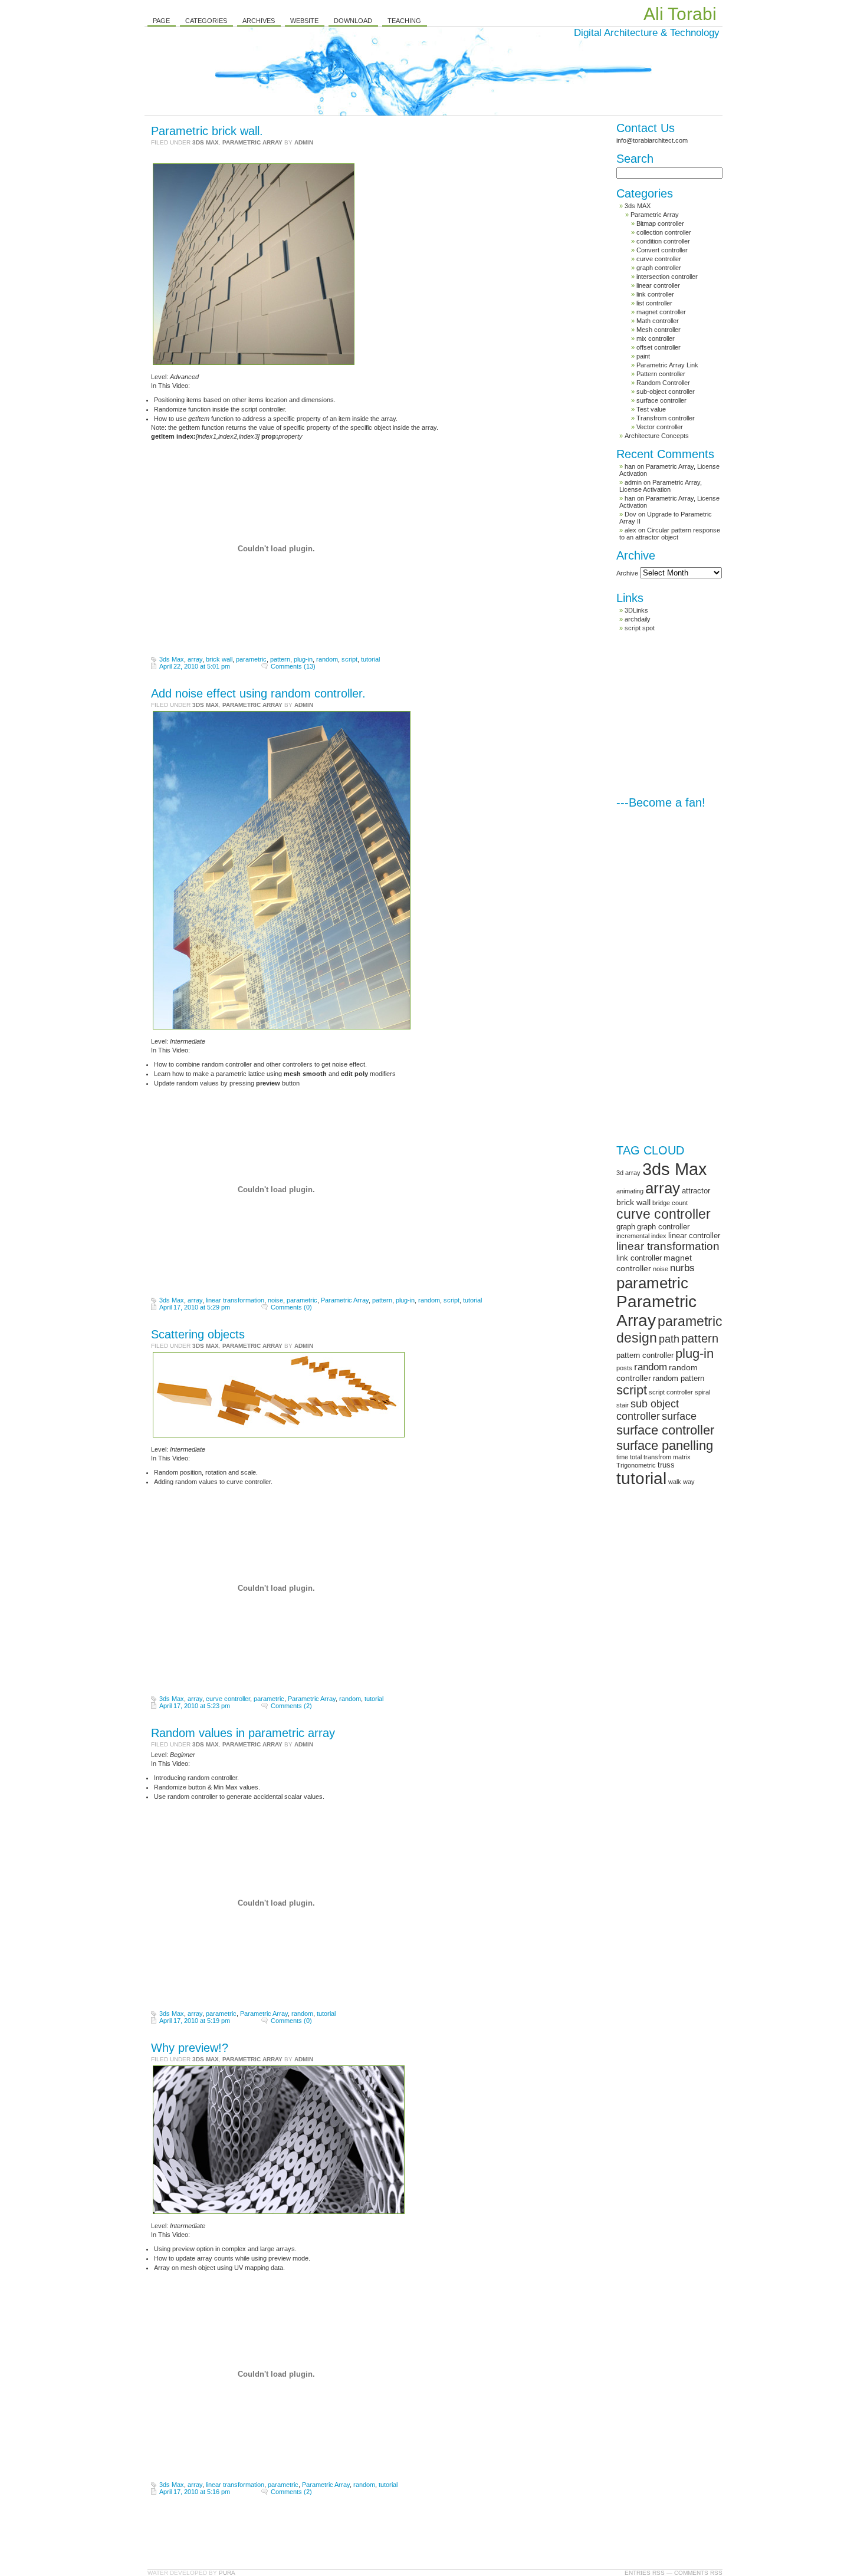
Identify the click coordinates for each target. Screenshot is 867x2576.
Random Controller (663, 383)
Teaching (404, 21)
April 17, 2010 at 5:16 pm (195, 2492)
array (195, 659)
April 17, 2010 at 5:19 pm (195, 2021)
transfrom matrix (667, 1457)
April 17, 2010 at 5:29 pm (195, 1307)
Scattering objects (198, 1334)
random (327, 659)
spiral (702, 1392)
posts (624, 1368)
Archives (259, 21)
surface (679, 1416)
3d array (628, 1173)
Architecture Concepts (657, 436)
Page (161, 21)
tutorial (370, 659)
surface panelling (665, 1445)
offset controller (659, 347)
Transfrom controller (666, 418)
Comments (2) (291, 1706)
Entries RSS (645, 2573)
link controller (655, 294)
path (669, 1339)
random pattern (679, 1378)
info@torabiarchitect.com (652, 140)
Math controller (658, 321)
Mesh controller (659, 330)
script (349, 659)
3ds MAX (206, 142)
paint (643, 356)
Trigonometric (636, 1465)
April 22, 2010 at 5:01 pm (195, 666)
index (659, 1236)
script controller (671, 1392)
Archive (627, 573)
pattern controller (645, 1355)
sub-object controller (666, 392)
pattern (280, 659)
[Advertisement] (705, 714)
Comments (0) (291, 1307)
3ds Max (172, 659)
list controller (654, 303)
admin (304, 142)
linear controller (658, 285)
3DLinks (636, 610)
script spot (640, 628)
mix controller (656, 338)
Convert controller (662, 250)
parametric (251, 659)
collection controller (664, 232)
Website (304, 21)
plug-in (303, 659)
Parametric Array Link (667, 365)
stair (623, 1405)
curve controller (228, 1699)
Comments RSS (698, 2573)
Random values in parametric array (243, 1733)
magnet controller (661, 312)
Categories (206, 21)
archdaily (638, 619)
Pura (227, 2573)
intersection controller (667, 277)
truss (666, 1465)
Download (353, 21)
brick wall (219, 659)
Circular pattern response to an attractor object (670, 534)
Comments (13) (293, 666)
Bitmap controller (660, 223)
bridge (661, 1203)
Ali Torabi (680, 14)
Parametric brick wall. (207, 131)
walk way (682, 1482)
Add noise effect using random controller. (258, 693)
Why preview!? (190, 2048)
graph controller (659, 268)
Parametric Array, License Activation (661, 486)
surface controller (661, 400)
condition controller (663, 241)
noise (275, 1300)
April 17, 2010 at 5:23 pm (195, 1706)
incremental (633, 1236)
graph (626, 1227)
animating (630, 1191)
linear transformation (235, 1300)
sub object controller (648, 1410)
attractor (696, 1191)
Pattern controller (661, 374)
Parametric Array (252, 142)
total (636, 1457)
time (622, 1457)
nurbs (682, 1268)
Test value (651, 409)
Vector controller (660, 427)
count (680, 1203)
